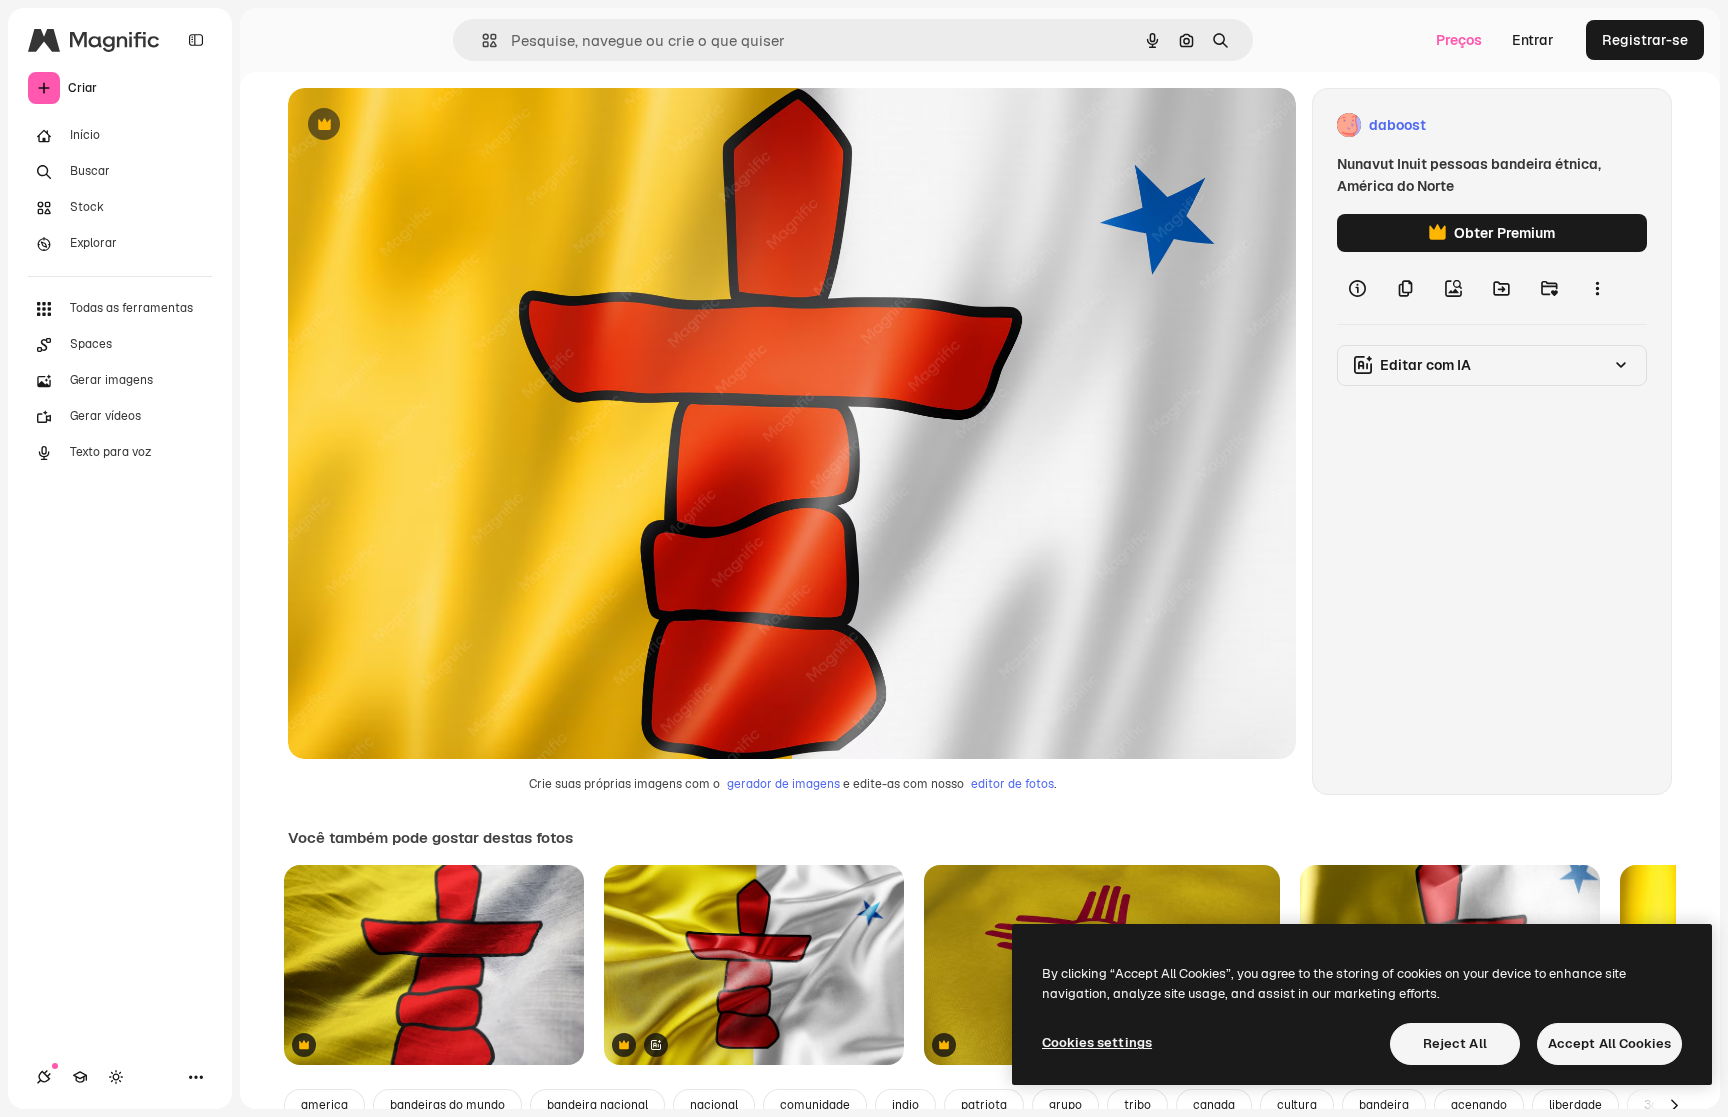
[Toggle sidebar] (196, 40)
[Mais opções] (1597, 288)
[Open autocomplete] (481, 40)
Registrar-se (1645, 40)
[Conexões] (44, 1077)
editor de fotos (1012, 784)
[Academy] (80, 1077)
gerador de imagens (783, 784)
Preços (1459, 40)
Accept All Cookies (1609, 1043)
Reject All (1455, 1043)
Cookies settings (1097, 1042)
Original (416, 125)
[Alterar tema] (116, 1077)
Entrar (1533, 40)
